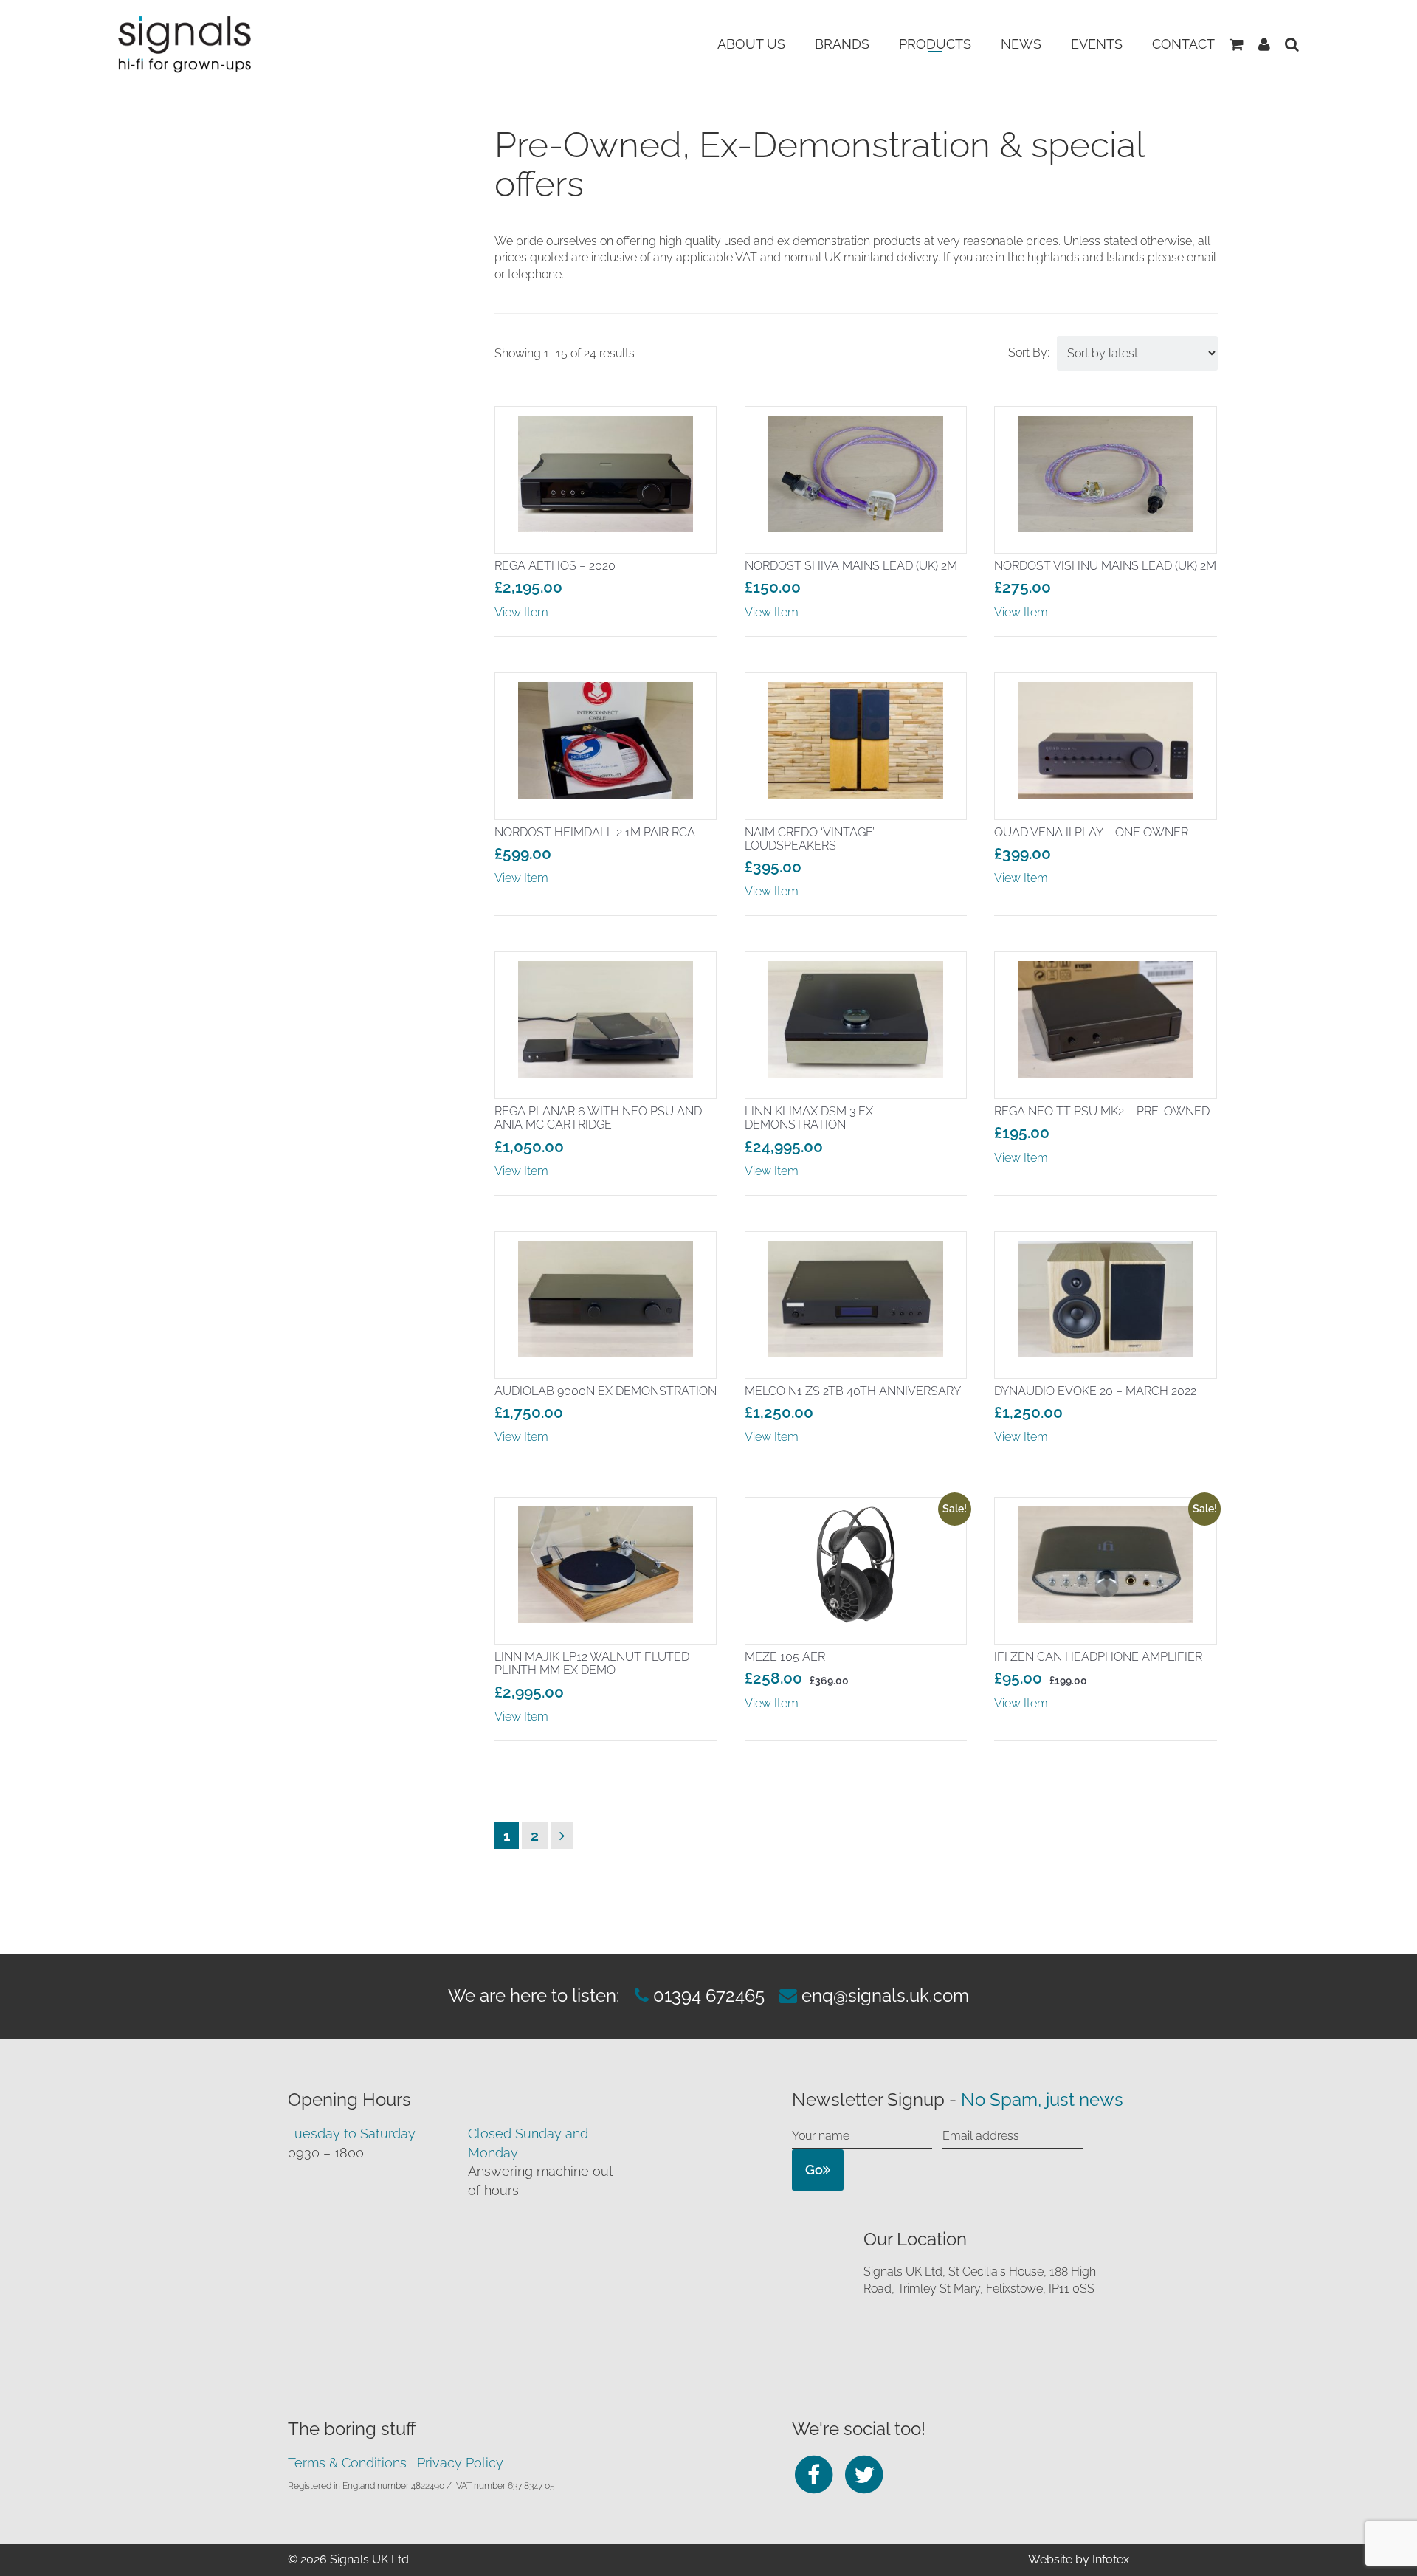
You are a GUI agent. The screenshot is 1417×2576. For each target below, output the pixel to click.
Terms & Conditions (347, 2463)
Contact (1183, 44)
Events (1097, 44)
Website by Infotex (1079, 2559)
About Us (751, 44)
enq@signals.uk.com (885, 1995)
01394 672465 (707, 1995)
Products (935, 44)
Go (814, 2170)
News (1021, 44)
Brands (842, 44)
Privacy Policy (460, 2463)
